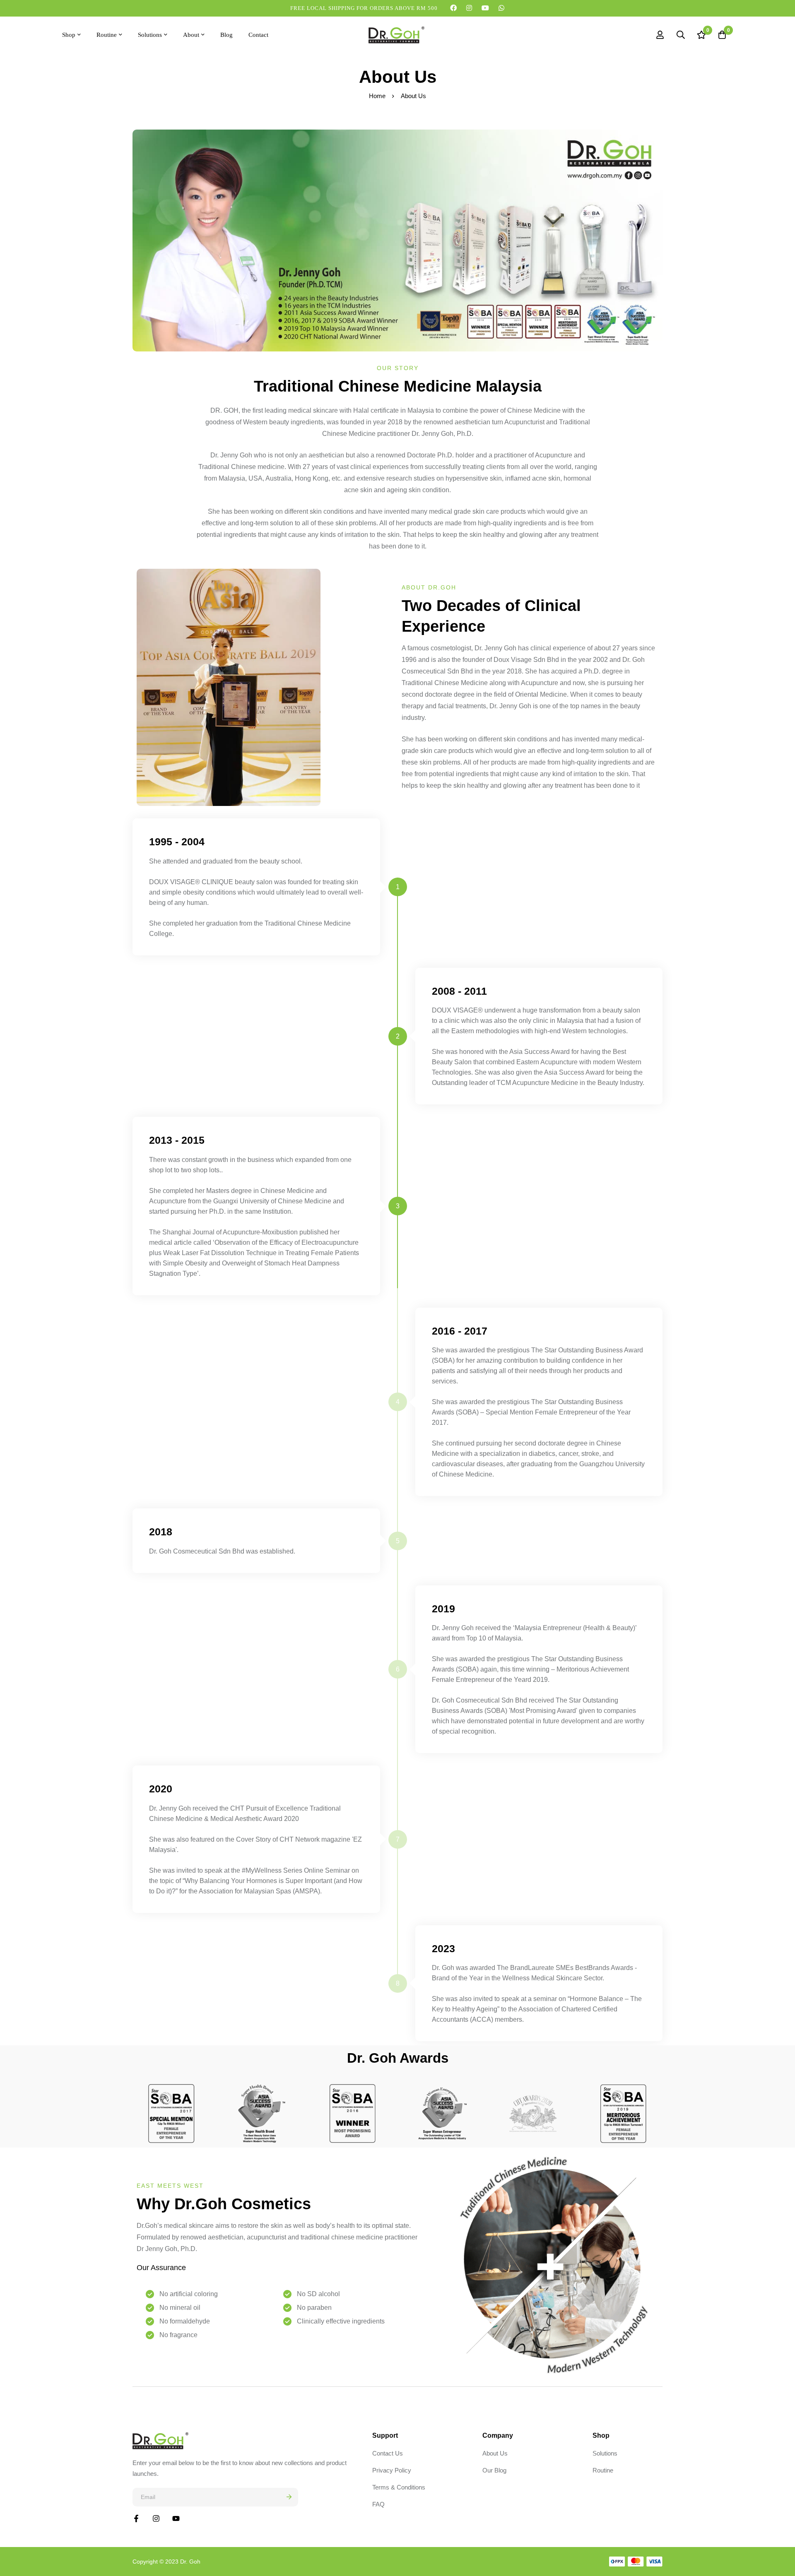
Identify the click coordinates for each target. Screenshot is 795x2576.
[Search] (681, 35)
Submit (289, 2497)
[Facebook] (454, 8)
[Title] (176, 2518)
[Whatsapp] (502, 8)
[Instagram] (469, 8)
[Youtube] (485, 8)
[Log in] (660, 35)
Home (377, 96)
